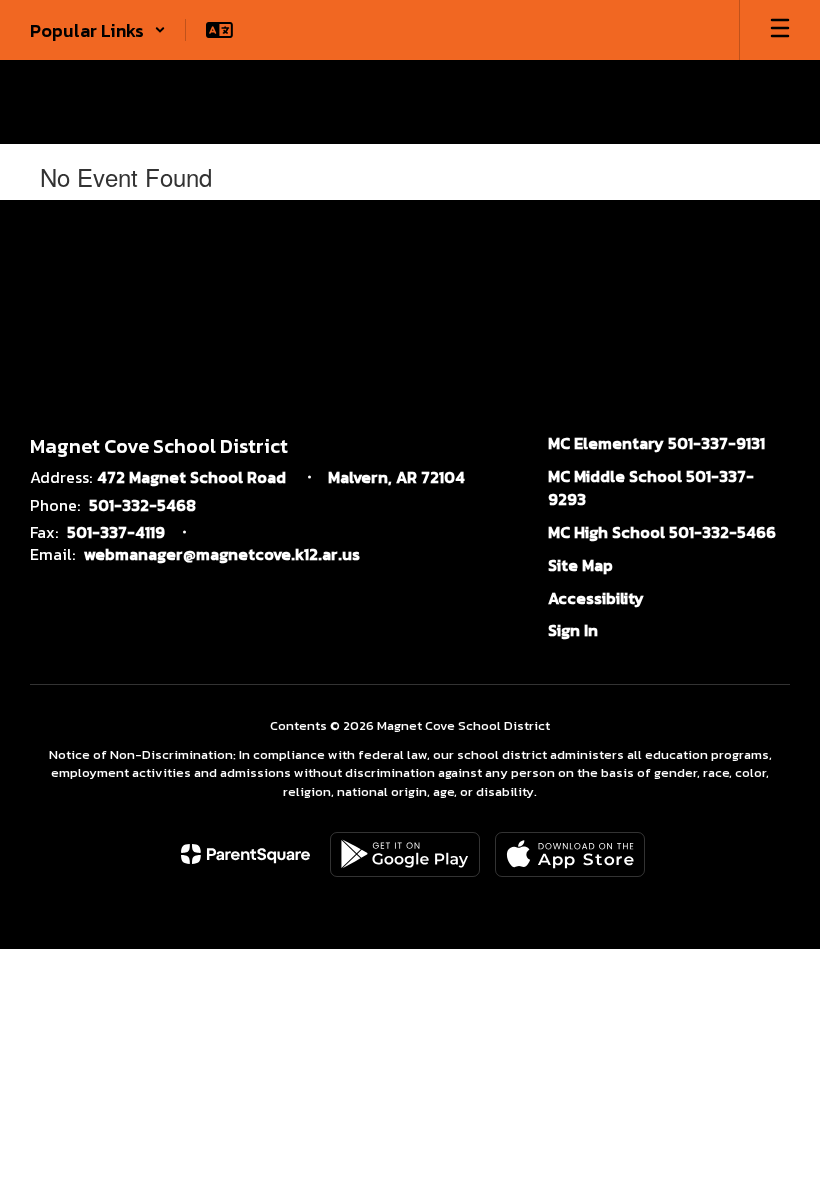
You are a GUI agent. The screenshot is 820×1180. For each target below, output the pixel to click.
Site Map (580, 565)
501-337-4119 (116, 532)
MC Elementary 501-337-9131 (656, 443)
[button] (98, 30)
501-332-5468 (142, 505)
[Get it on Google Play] (405, 854)
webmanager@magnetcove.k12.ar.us (222, 554)
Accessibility (596, 598)
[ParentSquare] (245, 854)
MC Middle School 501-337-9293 (651, 487)
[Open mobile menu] (780, 30)
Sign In (573, 630)
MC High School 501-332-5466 (662, 532)
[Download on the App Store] (570, 854)
